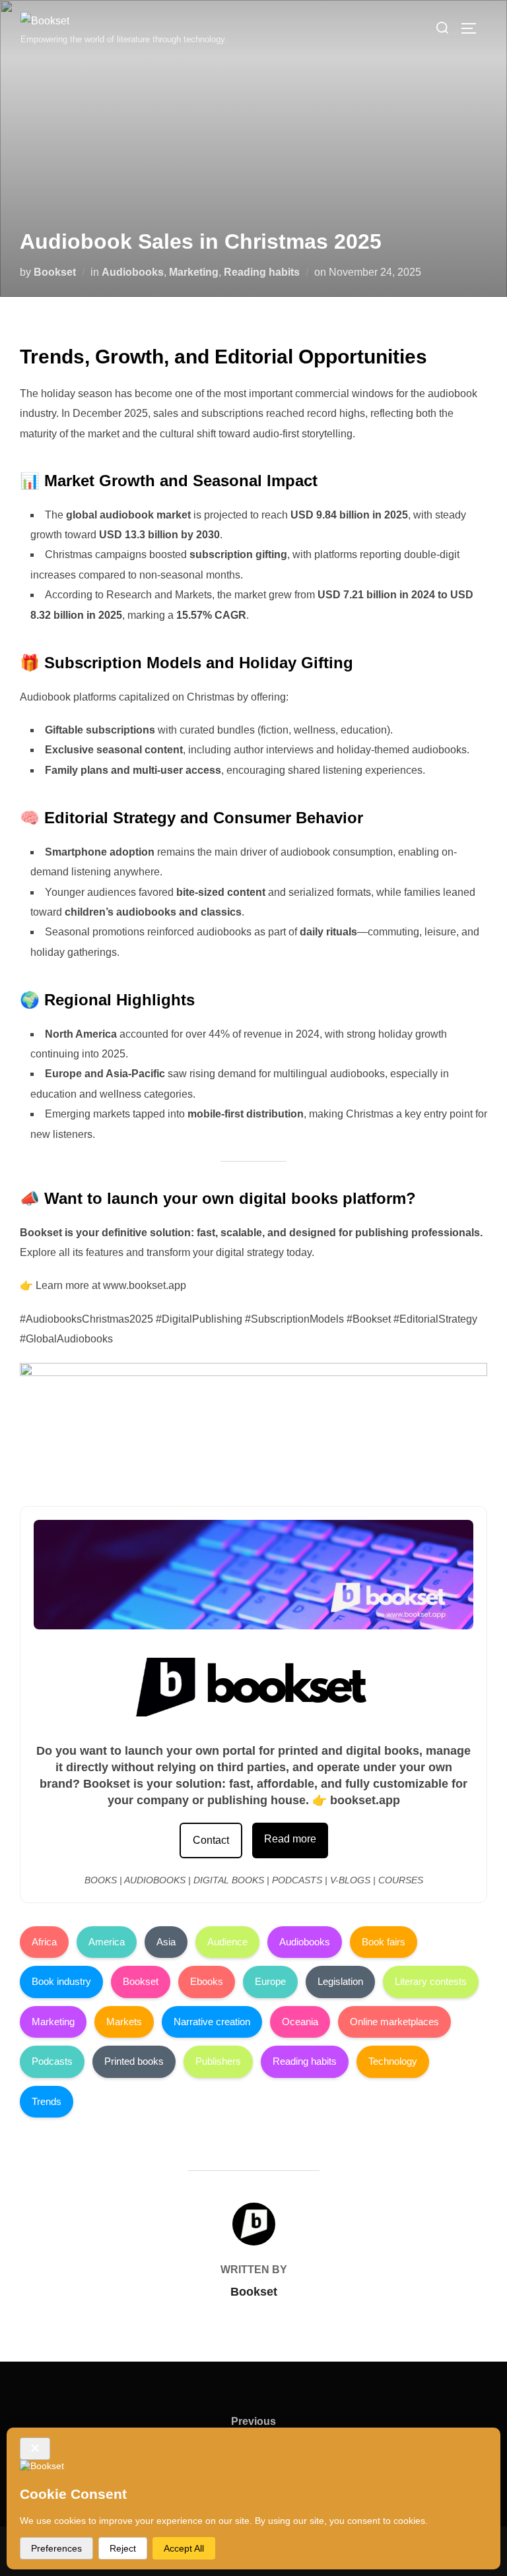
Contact (211, 1840)
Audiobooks (133, 272)
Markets (124, 2022)
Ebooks (207, 1981)
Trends (47, 2101)
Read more (290, 1839)
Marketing (194, 272)
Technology (393, 2061)
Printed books (134, 2061)
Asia (166, 1942)
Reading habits (262, 272)
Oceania (300, 2022)
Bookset (55, 272)
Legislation (340, 1981)
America (107, 1942)
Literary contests (431, 1981)
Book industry (61, 1981)
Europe (270, 1981)
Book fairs (384, 1942)
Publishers (218, 2061)
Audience (227, 1942)
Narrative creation (212, 2022)
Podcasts (52, 2061)
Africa (44, 1942)
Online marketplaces (394, 2022)
